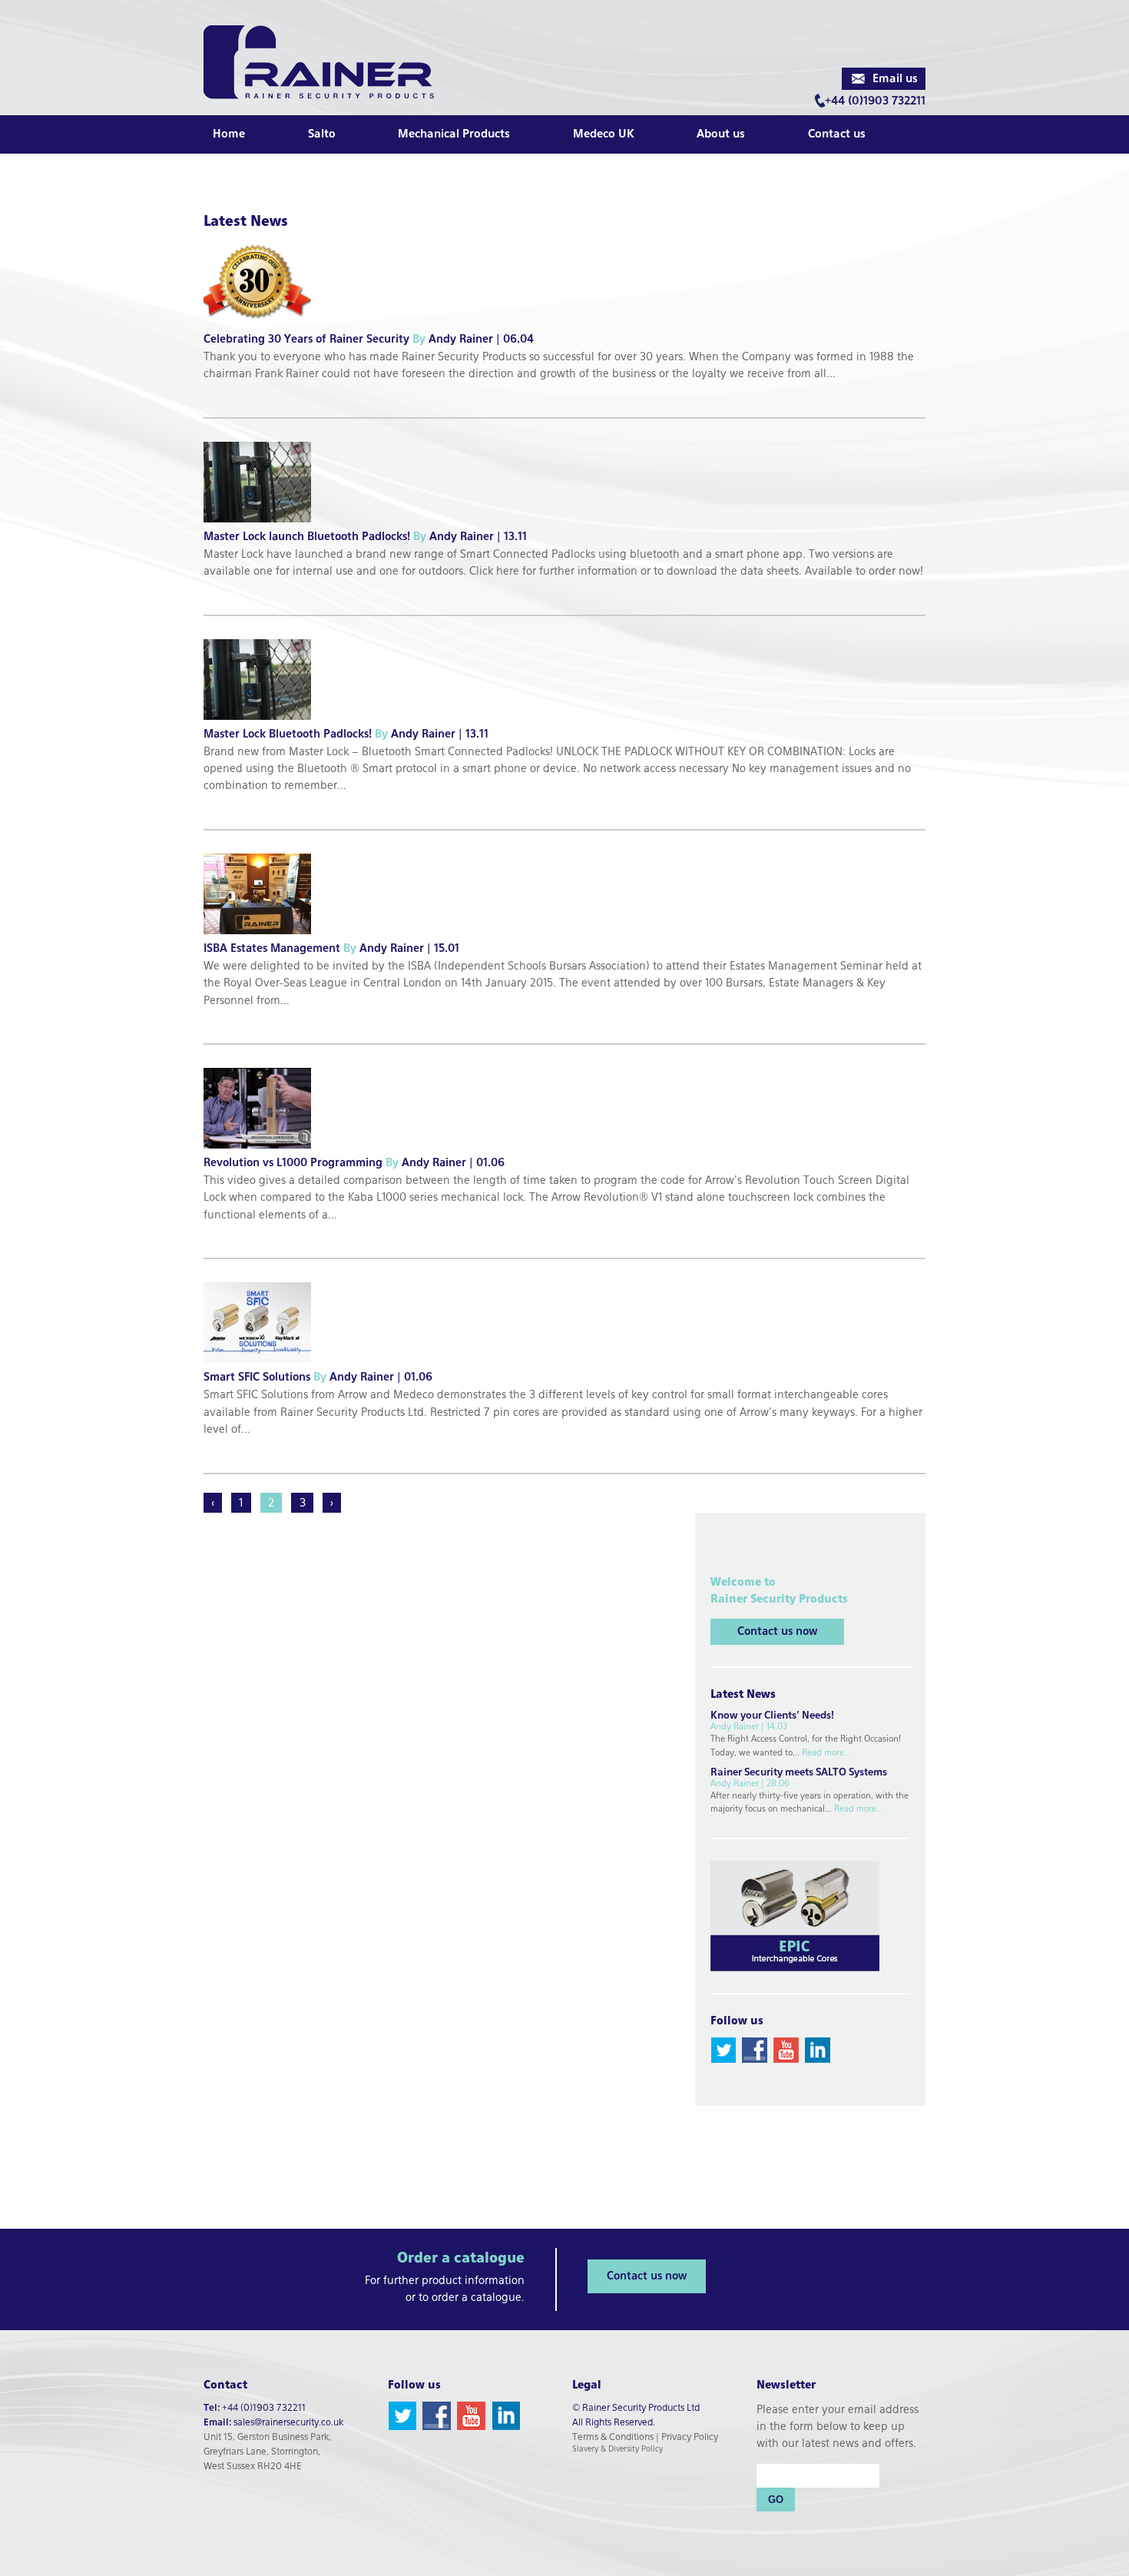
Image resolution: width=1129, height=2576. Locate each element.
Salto (322, 134)
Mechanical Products (454, 134)
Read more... (826, 1753)
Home (229, 134)
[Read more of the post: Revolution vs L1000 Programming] (263, 1154)
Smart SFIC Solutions (267, 1378)
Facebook (755, 2050)
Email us (895, 79)
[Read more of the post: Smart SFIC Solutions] (263, 1368)
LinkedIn (818, 2050)
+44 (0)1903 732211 (875, 101)
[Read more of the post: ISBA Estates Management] (263, 940)
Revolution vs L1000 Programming (303, 1163)
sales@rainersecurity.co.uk (288, 2423)
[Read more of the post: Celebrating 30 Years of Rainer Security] (263, 330)
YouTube (786, 2050)
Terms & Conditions (613, 2438)
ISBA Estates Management (281, 949)
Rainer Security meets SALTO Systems (799, 1773)
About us (721, 134)
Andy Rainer (461, 340)
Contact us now (777, 1632)
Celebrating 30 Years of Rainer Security (316, 340)
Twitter (723, 2050)
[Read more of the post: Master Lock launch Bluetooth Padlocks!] (263, 528)
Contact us (837, 134)
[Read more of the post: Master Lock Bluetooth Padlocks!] (263, 725)
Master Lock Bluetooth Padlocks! (297, 734)
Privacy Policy (690, 2438)
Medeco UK (604, 134)
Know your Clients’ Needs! (772, 1716)
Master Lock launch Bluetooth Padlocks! (316, 537)
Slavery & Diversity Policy (617, 2449)
